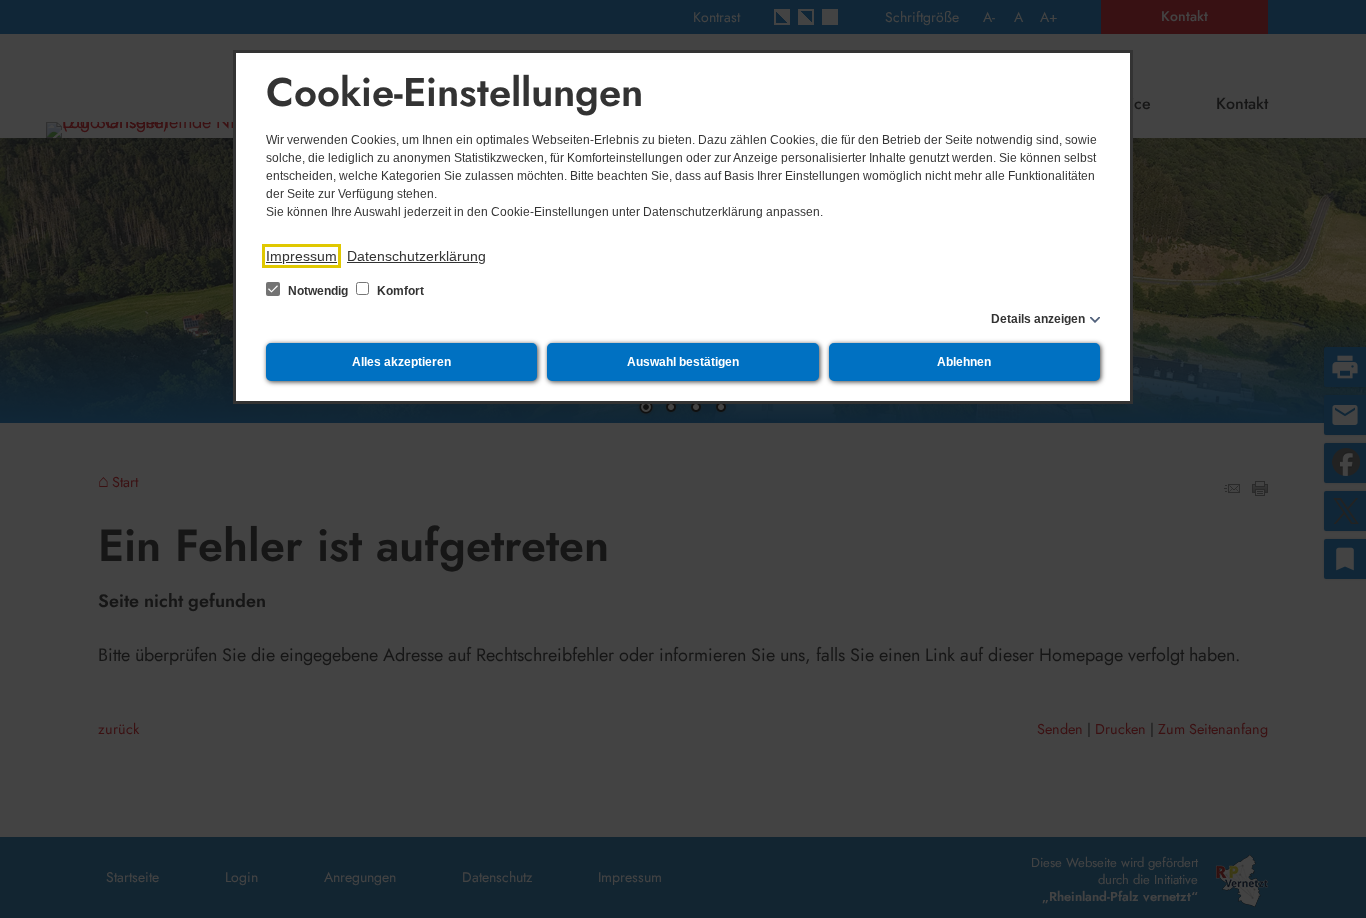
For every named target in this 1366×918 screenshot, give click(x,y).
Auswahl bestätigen (683, 362)
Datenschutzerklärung (416, 256)
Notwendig (318, 291)
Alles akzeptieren (401, 362)
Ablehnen (964, 362)
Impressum (301, 256)
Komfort (399, 291)
